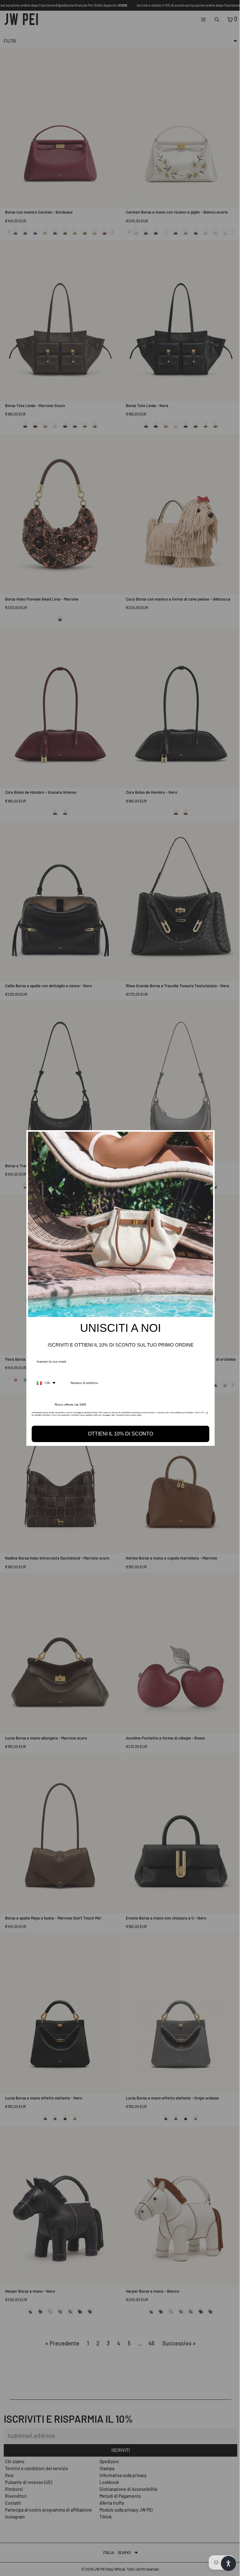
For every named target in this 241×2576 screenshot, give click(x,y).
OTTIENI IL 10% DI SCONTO (119, 1434)
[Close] (206, 1138)
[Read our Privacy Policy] (205, 1414)
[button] (225, 2563)
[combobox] (45, 1383)
